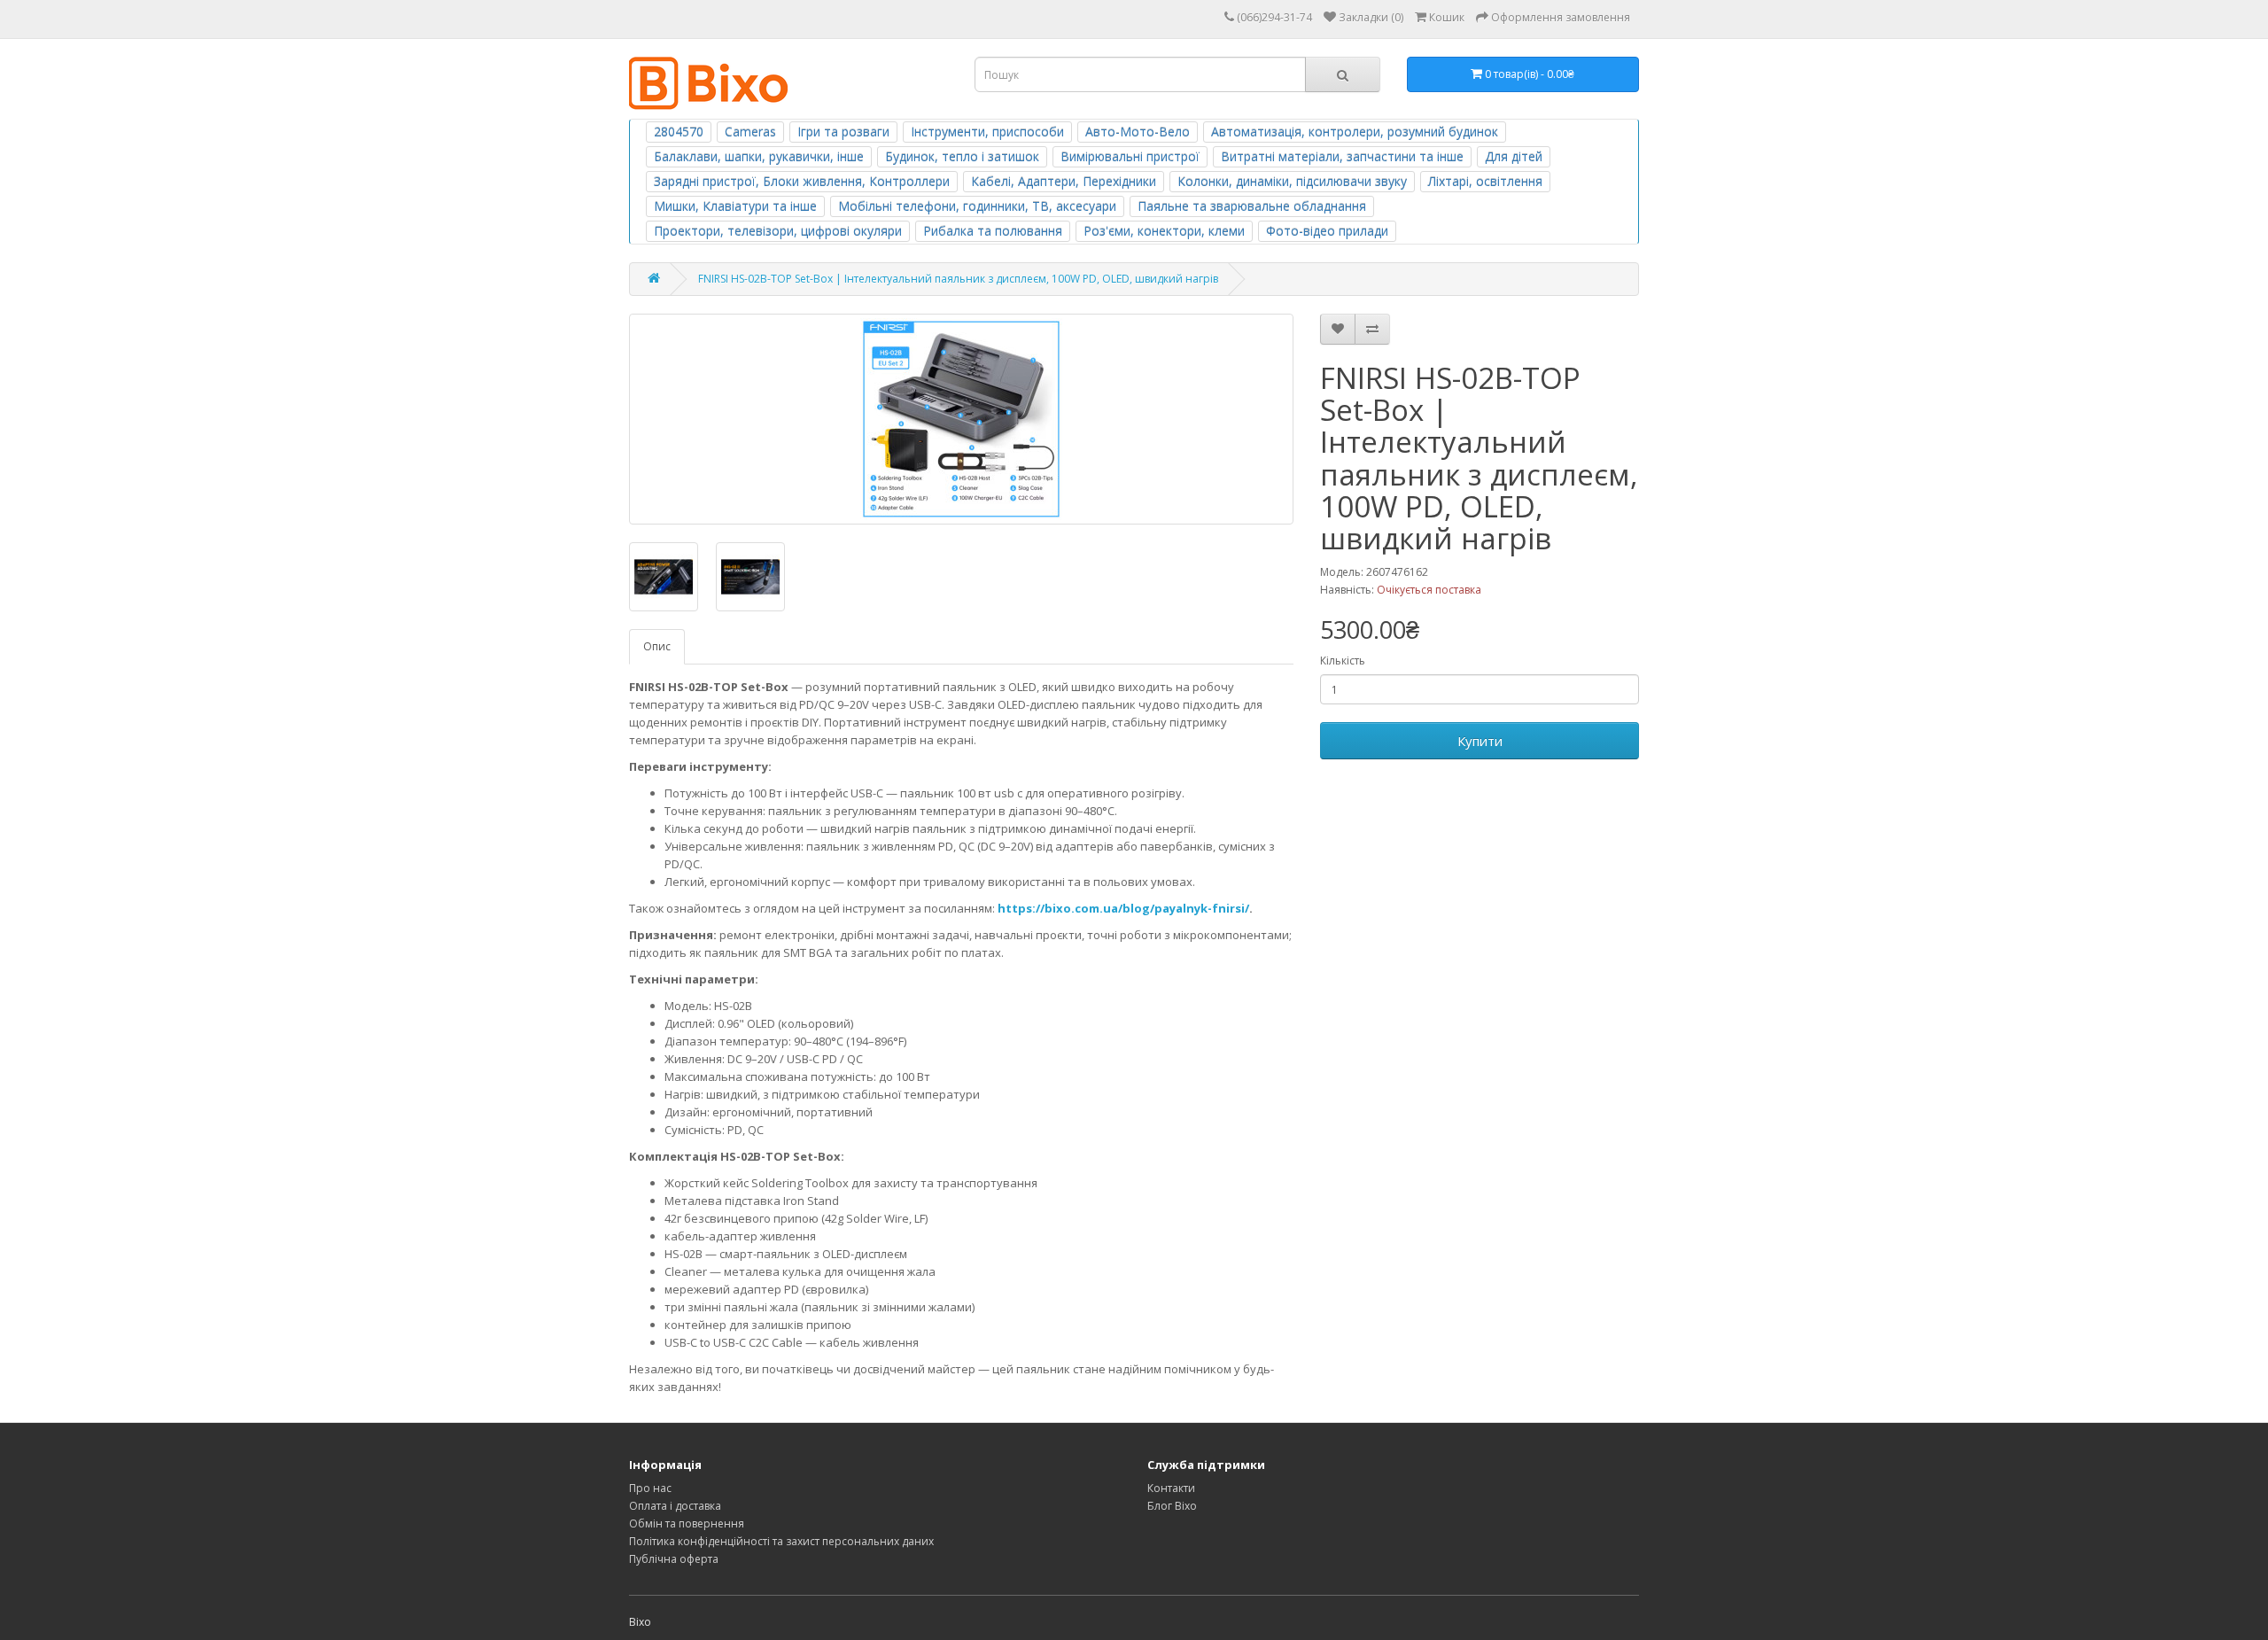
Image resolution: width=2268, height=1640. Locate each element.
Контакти (1171, 1488)
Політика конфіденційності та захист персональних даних (781, 1541)
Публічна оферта (674, 1559)
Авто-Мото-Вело (1138, 132)
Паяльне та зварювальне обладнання (1252, 206)
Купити (1480, 741)
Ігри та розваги (843, 132)
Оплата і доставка (675, 1506)
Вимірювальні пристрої (1130, 156)
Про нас (650, 1488)
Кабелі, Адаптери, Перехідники (1064, 181)
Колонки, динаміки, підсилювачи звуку (1292, 181)
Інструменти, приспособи (987, 132)
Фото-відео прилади (1327, 231)
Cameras (750, 132)
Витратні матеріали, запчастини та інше (1342, 156)
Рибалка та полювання (993, 231)
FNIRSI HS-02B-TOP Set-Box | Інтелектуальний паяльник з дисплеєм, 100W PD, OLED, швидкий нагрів (958, 279)
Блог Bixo (1172, 1506)
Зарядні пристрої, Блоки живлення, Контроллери (802, 181)
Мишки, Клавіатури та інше (735, 206)
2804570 (679, 132)
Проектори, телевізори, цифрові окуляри (778, 231)
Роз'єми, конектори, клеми (1164, 231)
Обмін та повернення (687, 1523)
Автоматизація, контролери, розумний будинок (1355, 132)
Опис (657, 646)
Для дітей (1514, 156)
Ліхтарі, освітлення (1485, 181)
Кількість (1343, 661)
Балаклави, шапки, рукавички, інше (759, 156)
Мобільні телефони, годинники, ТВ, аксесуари (977, 206)
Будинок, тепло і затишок (962, 156)
